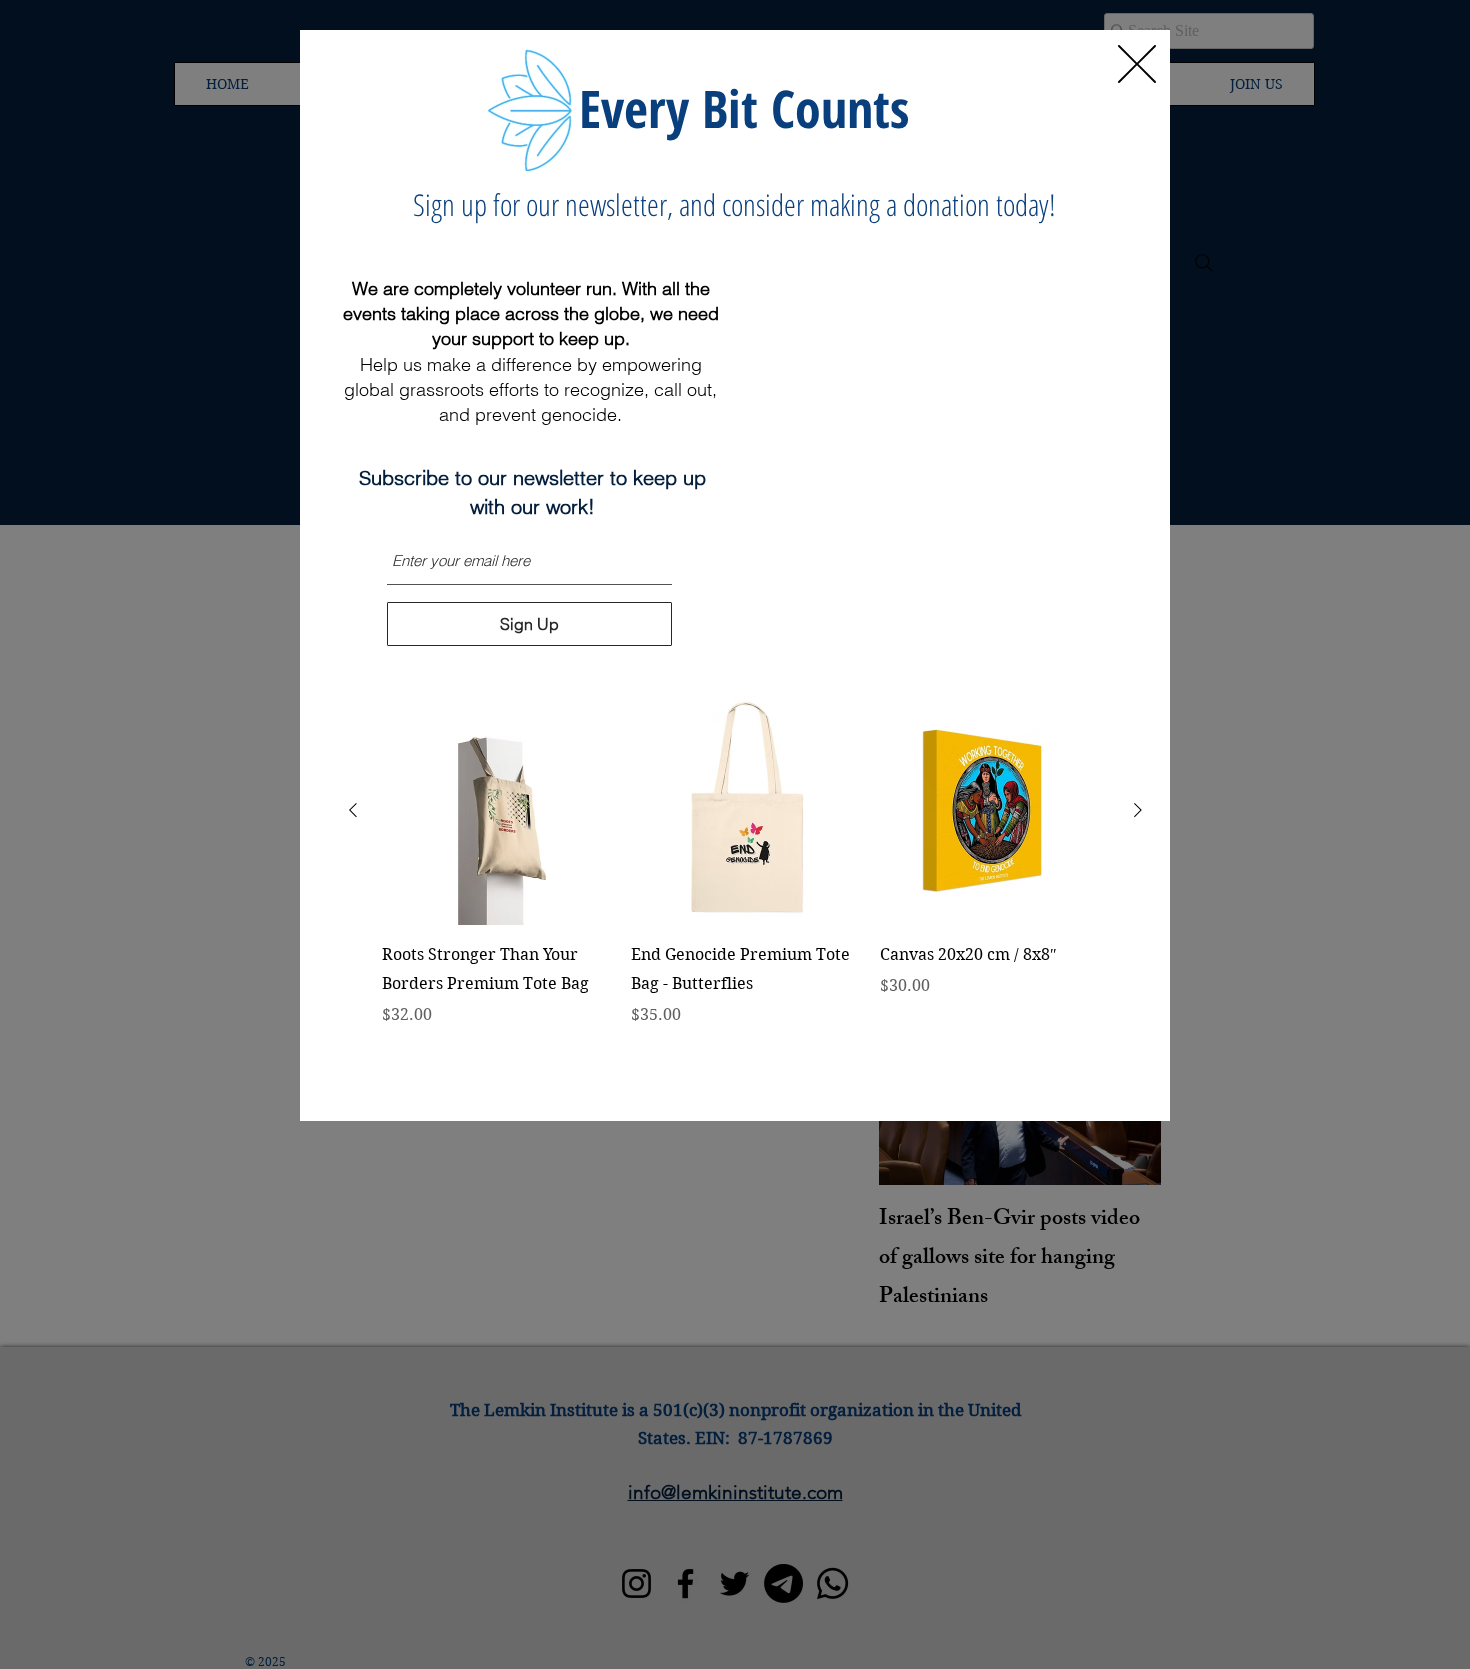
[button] (1137, 64)
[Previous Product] (353, 810)
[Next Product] (1138, 810)
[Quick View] (496, 810)
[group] (745, 890)
